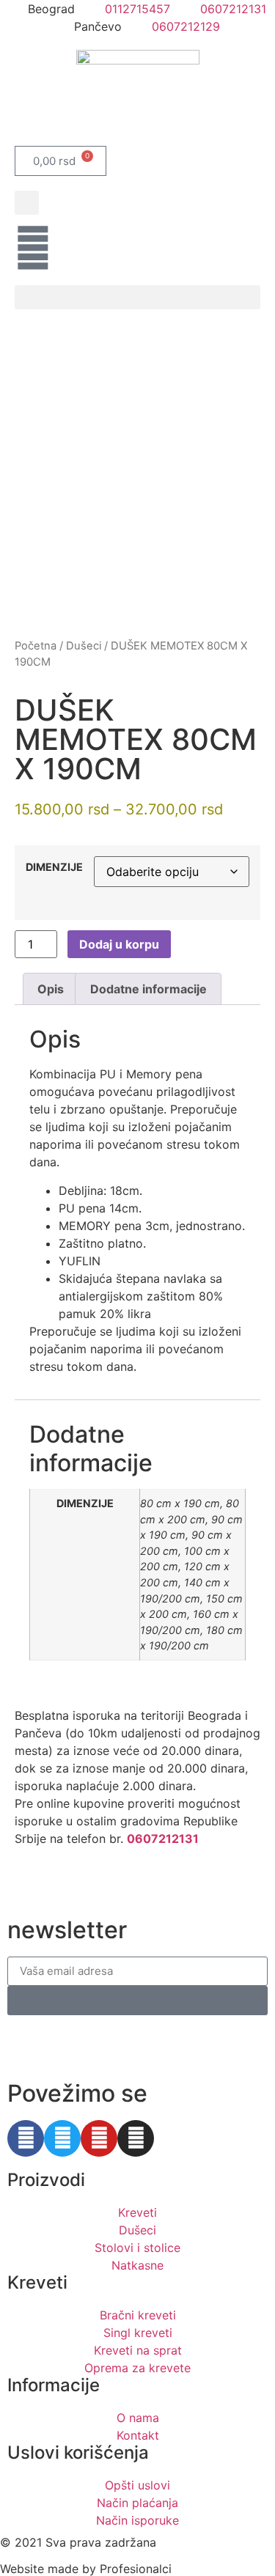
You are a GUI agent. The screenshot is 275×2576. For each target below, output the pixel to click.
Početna (36, 646)
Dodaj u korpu (119, 944)
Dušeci (84, 646)
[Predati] (137, 2001)
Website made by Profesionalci (86, 2569)
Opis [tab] (51, 989)
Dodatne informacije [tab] (148, 989)
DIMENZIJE (54, 867)
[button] (27, 203)
